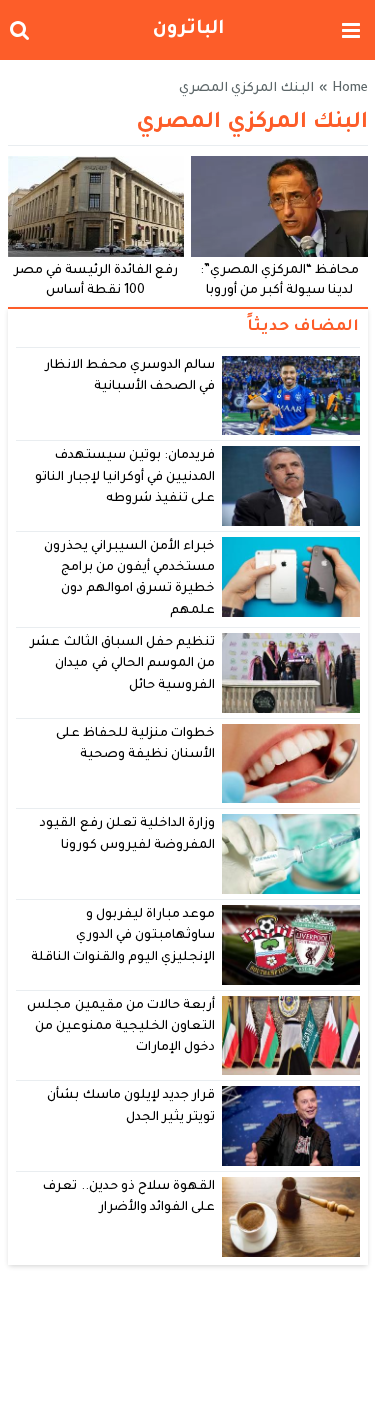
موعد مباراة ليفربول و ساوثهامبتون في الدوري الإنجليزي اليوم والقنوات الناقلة (123, 936)
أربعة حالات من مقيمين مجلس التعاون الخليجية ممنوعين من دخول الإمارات (121, 1027)
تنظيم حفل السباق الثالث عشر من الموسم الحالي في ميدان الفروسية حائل (122, 664)
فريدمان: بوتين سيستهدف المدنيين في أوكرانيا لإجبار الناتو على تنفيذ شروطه (125, 477)
